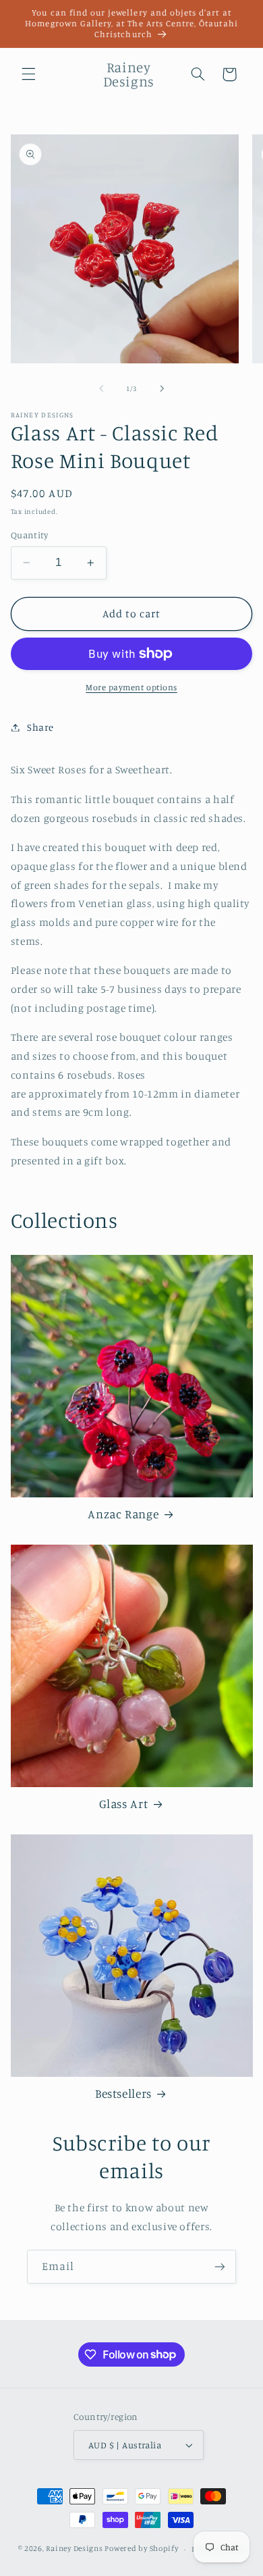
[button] (28, 74)
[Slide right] (162, 388)
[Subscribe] (220, 2266)
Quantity (29, 535)
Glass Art (124, 1804)
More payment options (131, 687)
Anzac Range (123, 1514)
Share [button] (40, 727)
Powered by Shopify (141, 2549)
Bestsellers (123, 2093)
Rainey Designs (74, 2549)
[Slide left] (101, 388)
